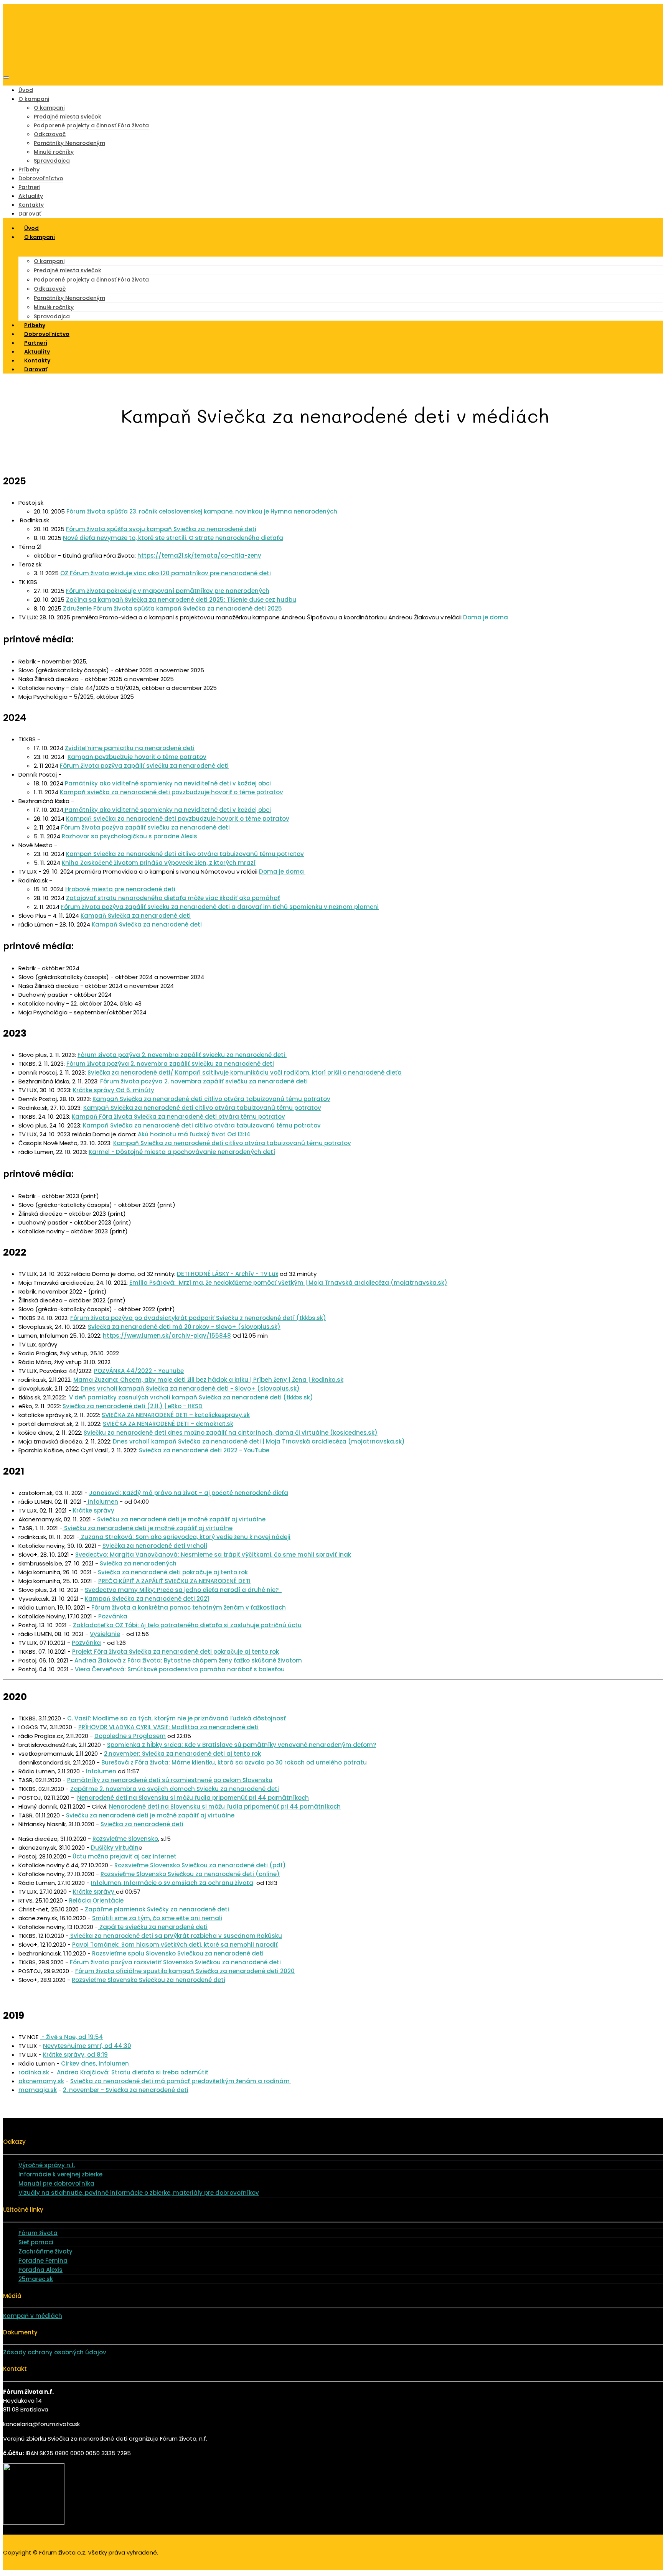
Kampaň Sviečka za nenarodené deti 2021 (147, 1599)
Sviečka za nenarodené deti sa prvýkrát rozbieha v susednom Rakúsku (175, 1936)
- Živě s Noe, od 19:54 (72, 2037)
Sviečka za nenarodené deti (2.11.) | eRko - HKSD (133, 1406)
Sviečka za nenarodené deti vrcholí (155, 1546)
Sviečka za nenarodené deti (142, 1824)
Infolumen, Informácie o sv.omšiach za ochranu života (172, 1883)
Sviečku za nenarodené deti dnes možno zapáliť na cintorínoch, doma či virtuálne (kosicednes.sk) (231, 1433)
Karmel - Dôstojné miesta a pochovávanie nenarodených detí (182, 1152)
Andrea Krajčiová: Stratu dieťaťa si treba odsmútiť (133, 2072)
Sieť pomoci (36, 2242)
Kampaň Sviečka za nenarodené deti (136, 916)
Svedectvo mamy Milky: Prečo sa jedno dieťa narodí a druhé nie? (183, 1590)
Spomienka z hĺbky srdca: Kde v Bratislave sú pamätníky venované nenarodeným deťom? (242, 1745)
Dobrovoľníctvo (41, 178)
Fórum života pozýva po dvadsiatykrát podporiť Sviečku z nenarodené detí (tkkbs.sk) (198, 1318)
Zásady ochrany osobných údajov (55, 2352)
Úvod (26, 90)
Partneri (29, 187)
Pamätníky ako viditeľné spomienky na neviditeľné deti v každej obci (168, 783)
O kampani (34, 99)
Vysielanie (105, 1634)
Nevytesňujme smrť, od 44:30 (87, 2046)
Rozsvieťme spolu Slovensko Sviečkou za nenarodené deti (178, 1953)
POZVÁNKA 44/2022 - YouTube (139, 1371)
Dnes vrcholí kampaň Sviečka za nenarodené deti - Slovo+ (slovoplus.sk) (190, 1388)
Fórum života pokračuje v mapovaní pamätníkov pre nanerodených (168, 591)
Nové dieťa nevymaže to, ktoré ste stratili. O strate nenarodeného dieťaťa (173, 538)
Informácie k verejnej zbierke (60, 2174)
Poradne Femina (43, 2261)
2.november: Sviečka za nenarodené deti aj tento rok (182, 1754)
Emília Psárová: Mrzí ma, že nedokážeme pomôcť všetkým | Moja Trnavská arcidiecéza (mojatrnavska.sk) (288, 1283)
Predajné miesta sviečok (68, 117)
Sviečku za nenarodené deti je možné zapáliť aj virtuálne (181, 1519)
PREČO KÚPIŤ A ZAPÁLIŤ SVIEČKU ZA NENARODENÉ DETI (174, 1581)
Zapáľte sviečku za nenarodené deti (153, 1927)
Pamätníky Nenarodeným (69, 143)
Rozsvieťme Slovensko (125, 1839)
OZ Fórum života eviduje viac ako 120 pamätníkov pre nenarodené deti (166, 573)
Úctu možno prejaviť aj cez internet (125, 1856)
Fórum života (38, 2233)
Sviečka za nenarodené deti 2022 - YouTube (204, 1450)
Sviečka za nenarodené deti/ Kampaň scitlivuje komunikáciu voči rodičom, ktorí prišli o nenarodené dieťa (245, 1072)
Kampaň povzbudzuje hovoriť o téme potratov (137, 757)
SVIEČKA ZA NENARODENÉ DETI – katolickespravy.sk (176, 1415)
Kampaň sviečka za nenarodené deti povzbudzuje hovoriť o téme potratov (172, 792)
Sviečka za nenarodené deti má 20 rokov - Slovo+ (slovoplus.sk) (184, 1327)
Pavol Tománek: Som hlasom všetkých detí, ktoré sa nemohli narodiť (175, 1945)
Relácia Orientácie (96, 1900)
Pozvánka (112, 1616)
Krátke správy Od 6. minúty (114, 1090)
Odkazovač (50, 134)
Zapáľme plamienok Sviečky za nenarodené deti (157, 1909)
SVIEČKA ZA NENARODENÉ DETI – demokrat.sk (168, 1424)
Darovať (36, 369)
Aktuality (31, 196)
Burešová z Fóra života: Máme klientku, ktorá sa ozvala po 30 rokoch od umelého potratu (234, 1762)
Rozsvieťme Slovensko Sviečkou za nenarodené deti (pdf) (200, 1865)
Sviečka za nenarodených (138, 1563)
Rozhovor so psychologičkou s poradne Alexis (129, 836)
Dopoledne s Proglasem (130, 1736)
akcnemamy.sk (41, 2081)
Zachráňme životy (45, 2251)
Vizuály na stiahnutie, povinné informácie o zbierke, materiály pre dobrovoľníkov (139, 2193)
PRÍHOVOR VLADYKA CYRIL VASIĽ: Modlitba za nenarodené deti (168, 1727)
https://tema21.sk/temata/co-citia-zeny (199, 556)
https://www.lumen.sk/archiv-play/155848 (167, 1336)
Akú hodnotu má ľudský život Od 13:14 (194, 1134)
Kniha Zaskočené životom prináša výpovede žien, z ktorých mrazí (159, 863)
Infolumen (102, 1502)
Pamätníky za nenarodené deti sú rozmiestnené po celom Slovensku (170, 1780)
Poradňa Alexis (40, 2270)
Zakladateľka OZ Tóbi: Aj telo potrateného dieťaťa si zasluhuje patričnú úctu (187, 1625)
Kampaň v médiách (33, 2316)
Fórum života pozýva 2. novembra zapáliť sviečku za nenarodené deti (182, 1055)
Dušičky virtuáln (115, 1848)
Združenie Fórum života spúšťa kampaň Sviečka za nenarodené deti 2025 (172, 608)
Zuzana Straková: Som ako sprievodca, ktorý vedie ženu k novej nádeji (185, 1537)
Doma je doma (486, 617)
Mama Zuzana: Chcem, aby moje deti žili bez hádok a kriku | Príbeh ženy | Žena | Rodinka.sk (208, 1380)
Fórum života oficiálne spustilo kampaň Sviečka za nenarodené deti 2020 (185, 1971)
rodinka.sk (34, 2072)
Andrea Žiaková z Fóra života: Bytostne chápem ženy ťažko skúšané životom (187, 1660)
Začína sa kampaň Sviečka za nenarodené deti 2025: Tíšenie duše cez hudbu (181, 600)
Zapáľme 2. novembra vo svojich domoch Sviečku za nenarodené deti (175, 1789)
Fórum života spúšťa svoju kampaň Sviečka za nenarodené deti (161, 529)
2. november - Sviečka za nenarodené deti (126, 2090)
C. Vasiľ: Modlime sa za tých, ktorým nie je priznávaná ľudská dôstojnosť (176, 1718)
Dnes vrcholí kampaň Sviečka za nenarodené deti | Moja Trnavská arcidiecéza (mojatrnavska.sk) (259, 1441)
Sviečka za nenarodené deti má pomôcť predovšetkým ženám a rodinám (181, 2081)
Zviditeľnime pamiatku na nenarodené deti (130, 748)
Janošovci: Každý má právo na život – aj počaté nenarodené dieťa (189, 1493)
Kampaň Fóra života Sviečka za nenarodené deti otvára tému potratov (178, 1117)
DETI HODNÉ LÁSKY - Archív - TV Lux (228, 1274)
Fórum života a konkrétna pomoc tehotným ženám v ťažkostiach (188, 1607)
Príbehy (29, 170)
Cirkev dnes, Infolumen (96, 2063)
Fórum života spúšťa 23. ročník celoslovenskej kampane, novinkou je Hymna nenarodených (203, 511)
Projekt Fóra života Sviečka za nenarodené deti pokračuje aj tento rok (176, 1652)
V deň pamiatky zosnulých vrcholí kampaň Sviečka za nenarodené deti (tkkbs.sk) (191, 1397)
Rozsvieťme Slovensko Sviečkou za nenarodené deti (148, 1980)
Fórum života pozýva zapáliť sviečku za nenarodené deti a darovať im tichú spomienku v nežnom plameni (220, 907)
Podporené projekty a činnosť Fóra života (91, 125)
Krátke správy (94, 1510)
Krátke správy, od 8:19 (75, 2055)
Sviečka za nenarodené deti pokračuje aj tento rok (173, 1572)
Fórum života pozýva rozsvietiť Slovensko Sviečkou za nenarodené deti (175, 1962)
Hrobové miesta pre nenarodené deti (120, 889)
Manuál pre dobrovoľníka (56, 2183)
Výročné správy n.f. (47, 2165)
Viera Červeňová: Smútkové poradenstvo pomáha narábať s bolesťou (180, 1669)
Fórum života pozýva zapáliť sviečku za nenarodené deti (144, 766)
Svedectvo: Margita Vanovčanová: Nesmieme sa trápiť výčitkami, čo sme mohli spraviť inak (213, 1555)
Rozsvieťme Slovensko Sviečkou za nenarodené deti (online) (190, 1874)
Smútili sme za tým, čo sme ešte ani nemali (157, 1918)
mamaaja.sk (38, 2090)
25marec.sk (36, 2279)
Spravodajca (52, 161)
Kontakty (31, 205)
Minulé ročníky (54, 152)
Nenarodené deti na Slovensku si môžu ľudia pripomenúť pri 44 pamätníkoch (193, 1798)
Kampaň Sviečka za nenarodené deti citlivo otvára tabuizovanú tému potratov (185, 854)
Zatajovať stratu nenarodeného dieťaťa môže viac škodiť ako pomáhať (173, 898)
